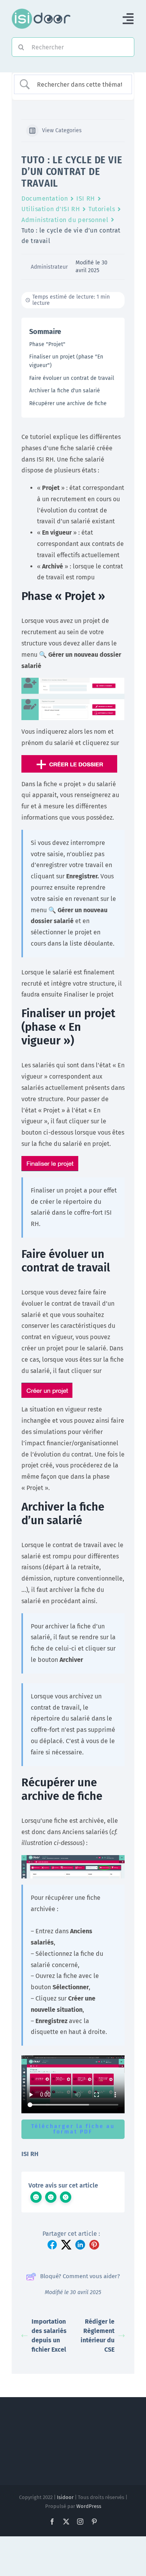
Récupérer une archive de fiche (68, 403)
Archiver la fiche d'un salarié (65, 391)
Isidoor (65, 2497)
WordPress (89, 2506)
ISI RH (85, 198)
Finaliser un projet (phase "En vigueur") (66, 361)
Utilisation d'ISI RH (51, 209)
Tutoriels (102, 209)
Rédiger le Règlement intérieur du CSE (98, 2336)
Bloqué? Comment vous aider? (80, 2276)
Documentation (45, 198)
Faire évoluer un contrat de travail (72, 378)
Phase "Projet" (47, 344)
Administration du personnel (65, 220)
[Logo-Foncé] (41, 11)
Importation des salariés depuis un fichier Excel (49, 2336)
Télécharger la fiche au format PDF (73, 2129)
